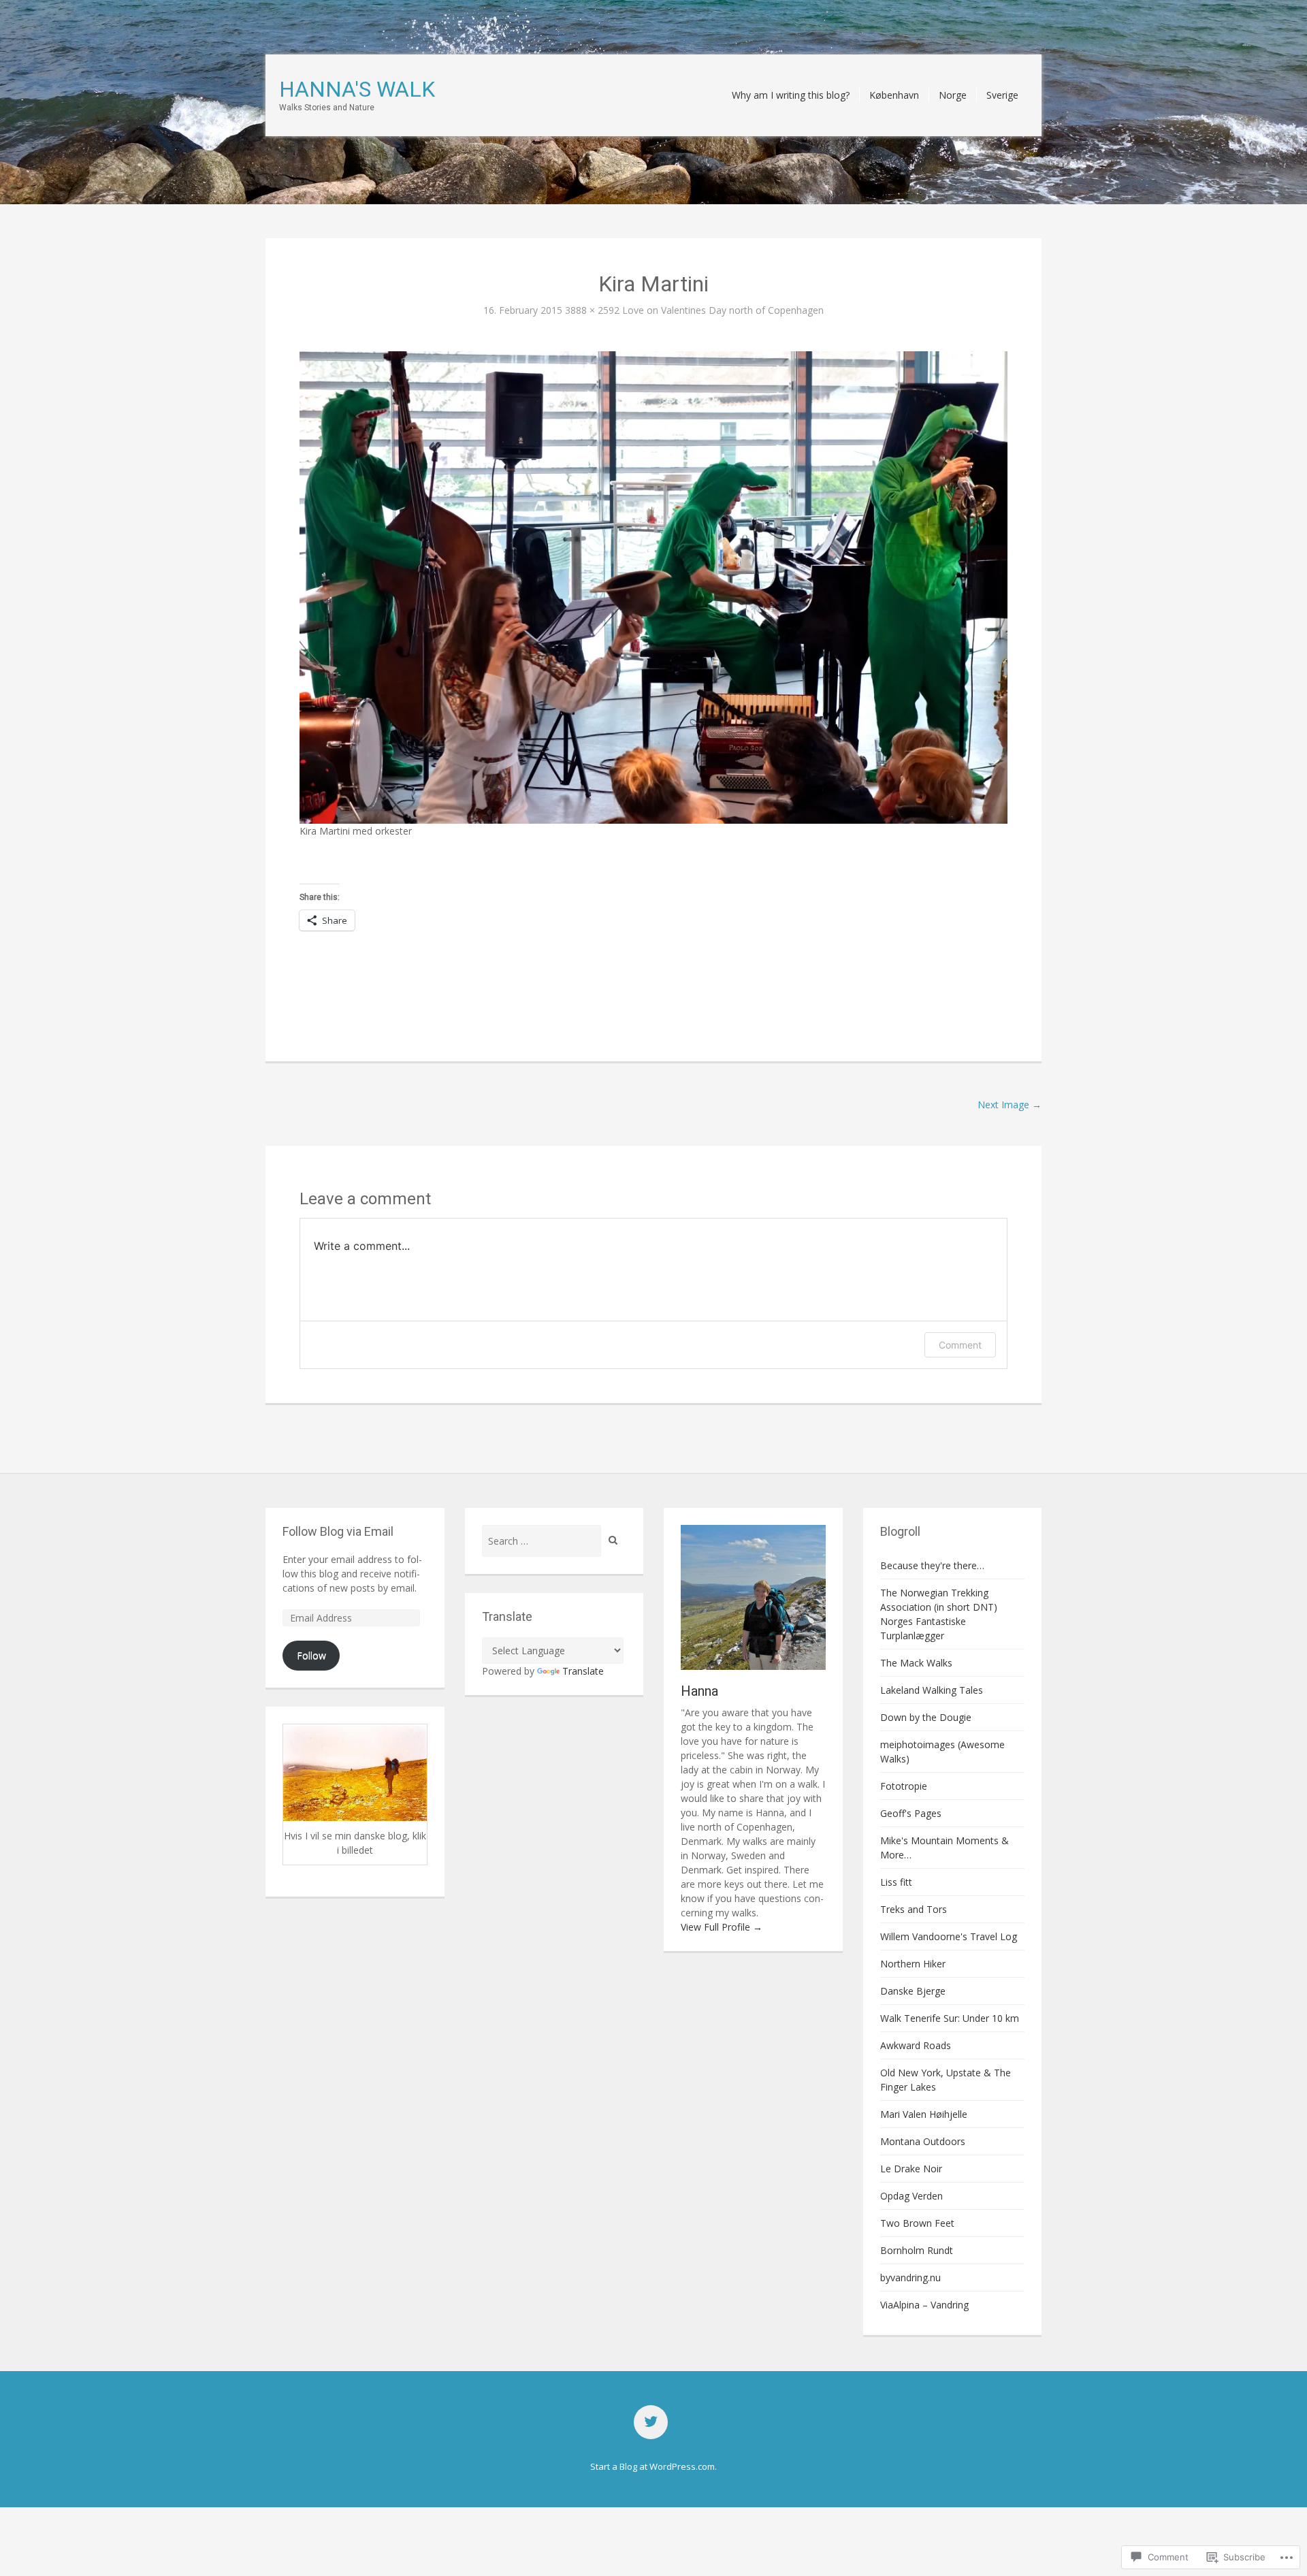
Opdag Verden (911, 2196)
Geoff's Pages (911, 1813)
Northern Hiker (913, 1964)
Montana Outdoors (923, 2141)
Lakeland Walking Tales (932, 1690)
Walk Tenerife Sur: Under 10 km (950, 2018)
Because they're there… (932, 1565)
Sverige (1002, 95)
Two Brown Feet (917, 2223)
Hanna (699, 1691)
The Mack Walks (916, 1663)
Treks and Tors (914, 1909)
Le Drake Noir (911, 2169)
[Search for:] (542, 1541)
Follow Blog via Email (338, 1531)
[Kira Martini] (653, 586)
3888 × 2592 (592, 310)
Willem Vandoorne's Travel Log (949, 1936)
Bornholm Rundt (917, 2250)
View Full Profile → (722, 1927)
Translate (583, 1671)
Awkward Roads (916, 2045)
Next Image (1010, 1105)
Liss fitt (896, 1882)
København (894, 95)
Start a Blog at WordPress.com (652, 2466)
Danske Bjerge (913, 1991)
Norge (953, 95)
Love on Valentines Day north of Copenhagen (723, 310)
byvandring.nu (910, 2277)
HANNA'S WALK (357, 89)
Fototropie (904, 1786)
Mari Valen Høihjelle (924, 2114)
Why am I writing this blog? (791, 95)
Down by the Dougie (926, 1717)
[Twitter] (651, 2422)
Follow (311, 1655)
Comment (960, 1345)
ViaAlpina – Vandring (924, 2305)
